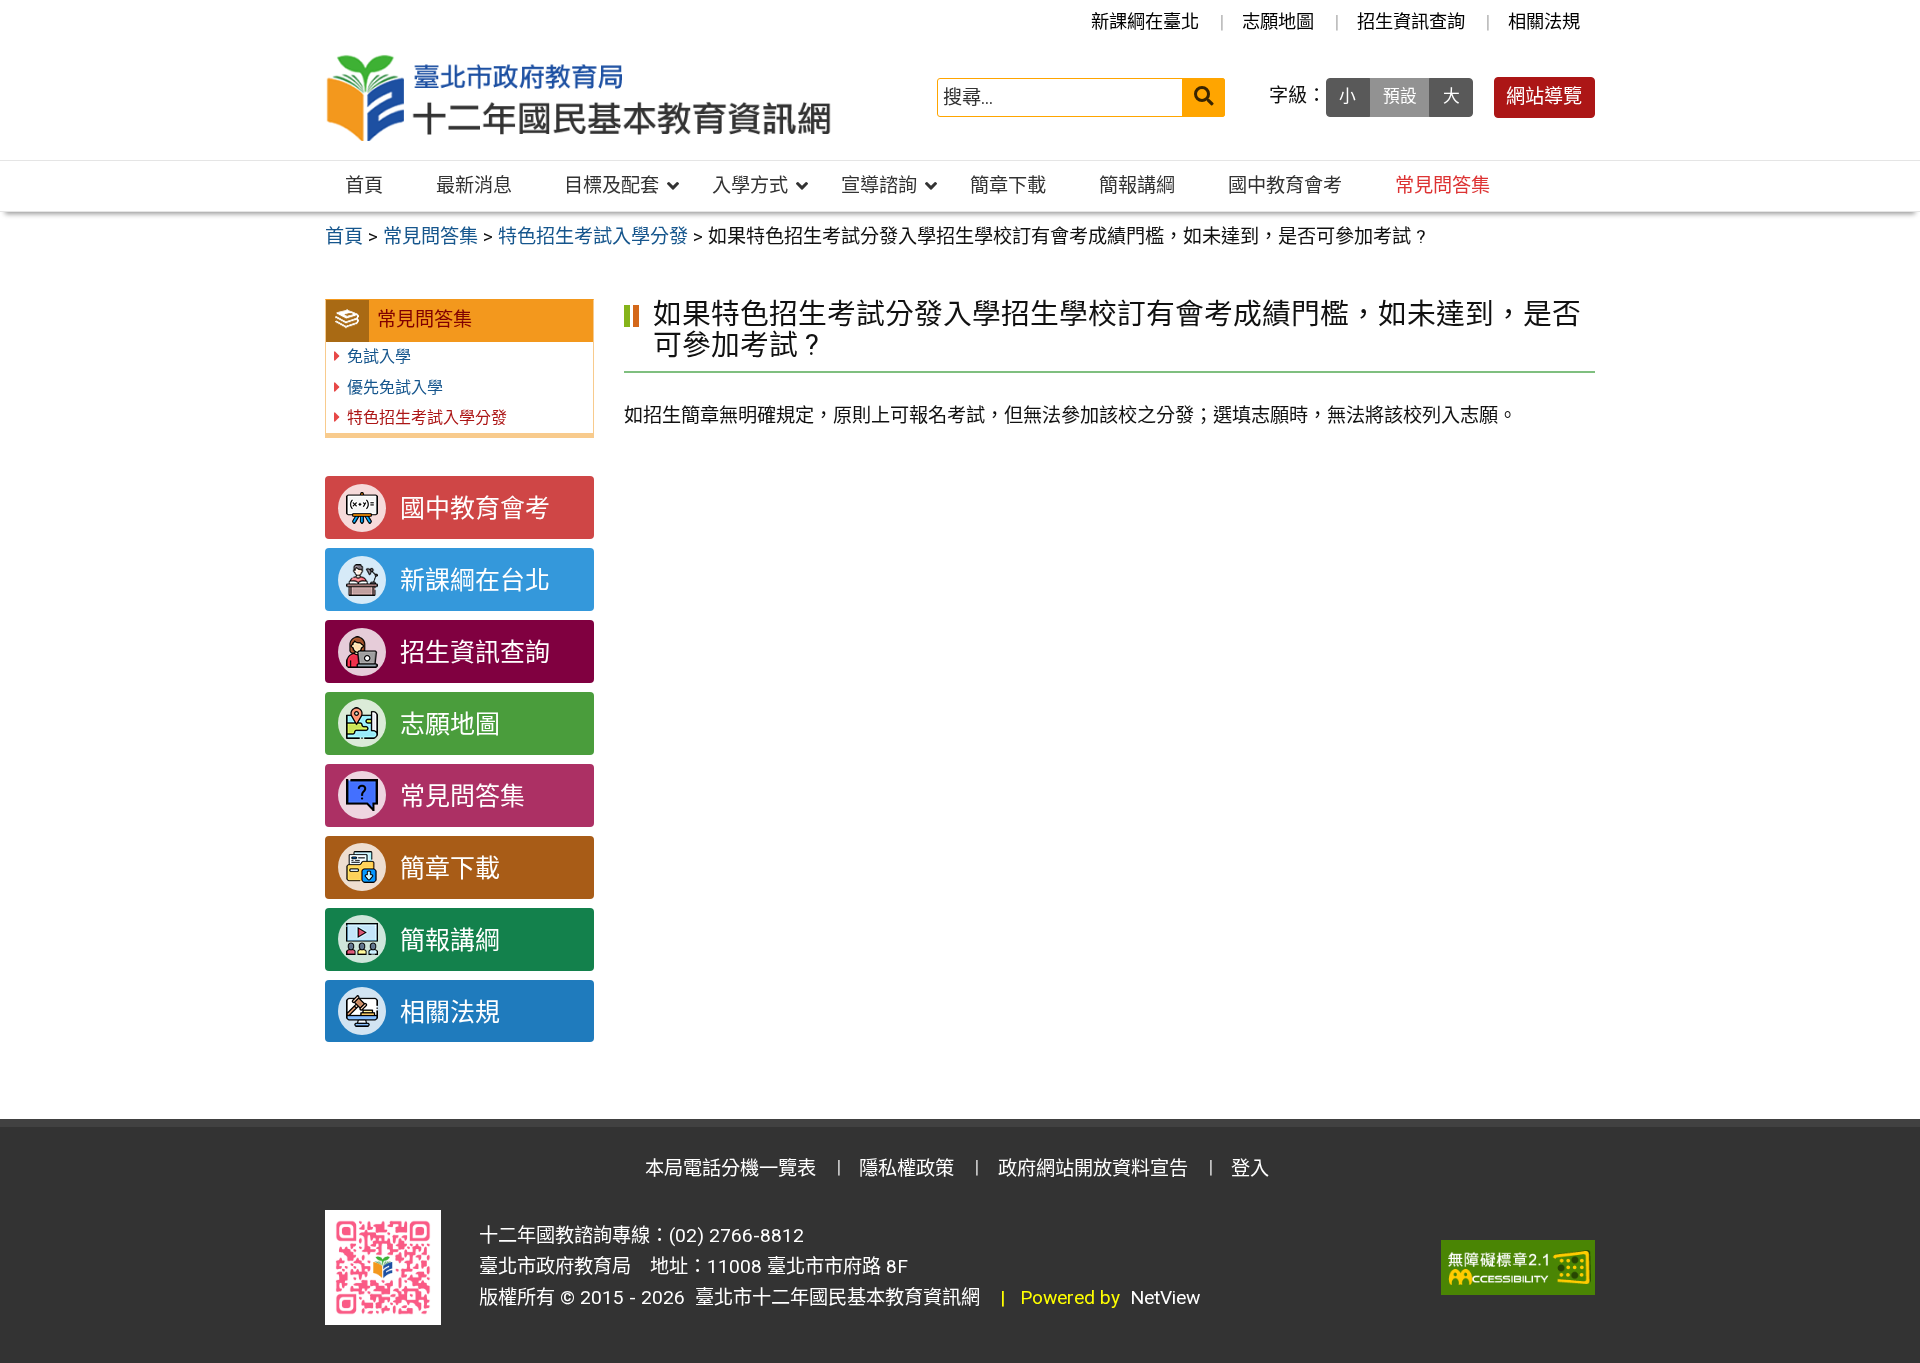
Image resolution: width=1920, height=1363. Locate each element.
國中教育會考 (1285, 185)
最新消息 (474, 185)
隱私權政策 (906, 1168)
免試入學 (379, 356)
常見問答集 (1442, 185)
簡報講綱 (1137, 185)
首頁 (364, 185)
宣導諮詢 (879, 185)
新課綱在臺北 (1145, 21)
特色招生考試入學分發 (427, 417)
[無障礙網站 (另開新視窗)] (1518, 1267)
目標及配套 (611, 185)
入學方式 (750, 185)
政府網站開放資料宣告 (1093, 1168)
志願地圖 (1278, 21)
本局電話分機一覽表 (730, 1168)
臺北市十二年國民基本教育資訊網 (832, 1297)
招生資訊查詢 (1411, 21)
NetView (1165, 1297)
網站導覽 (1544, 96)
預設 (1400, 96)
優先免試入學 (395, 387)
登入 (1250, 1168)
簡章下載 (1008, 185)
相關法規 (1544, 21)
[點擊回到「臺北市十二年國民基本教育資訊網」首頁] (579, 98)
